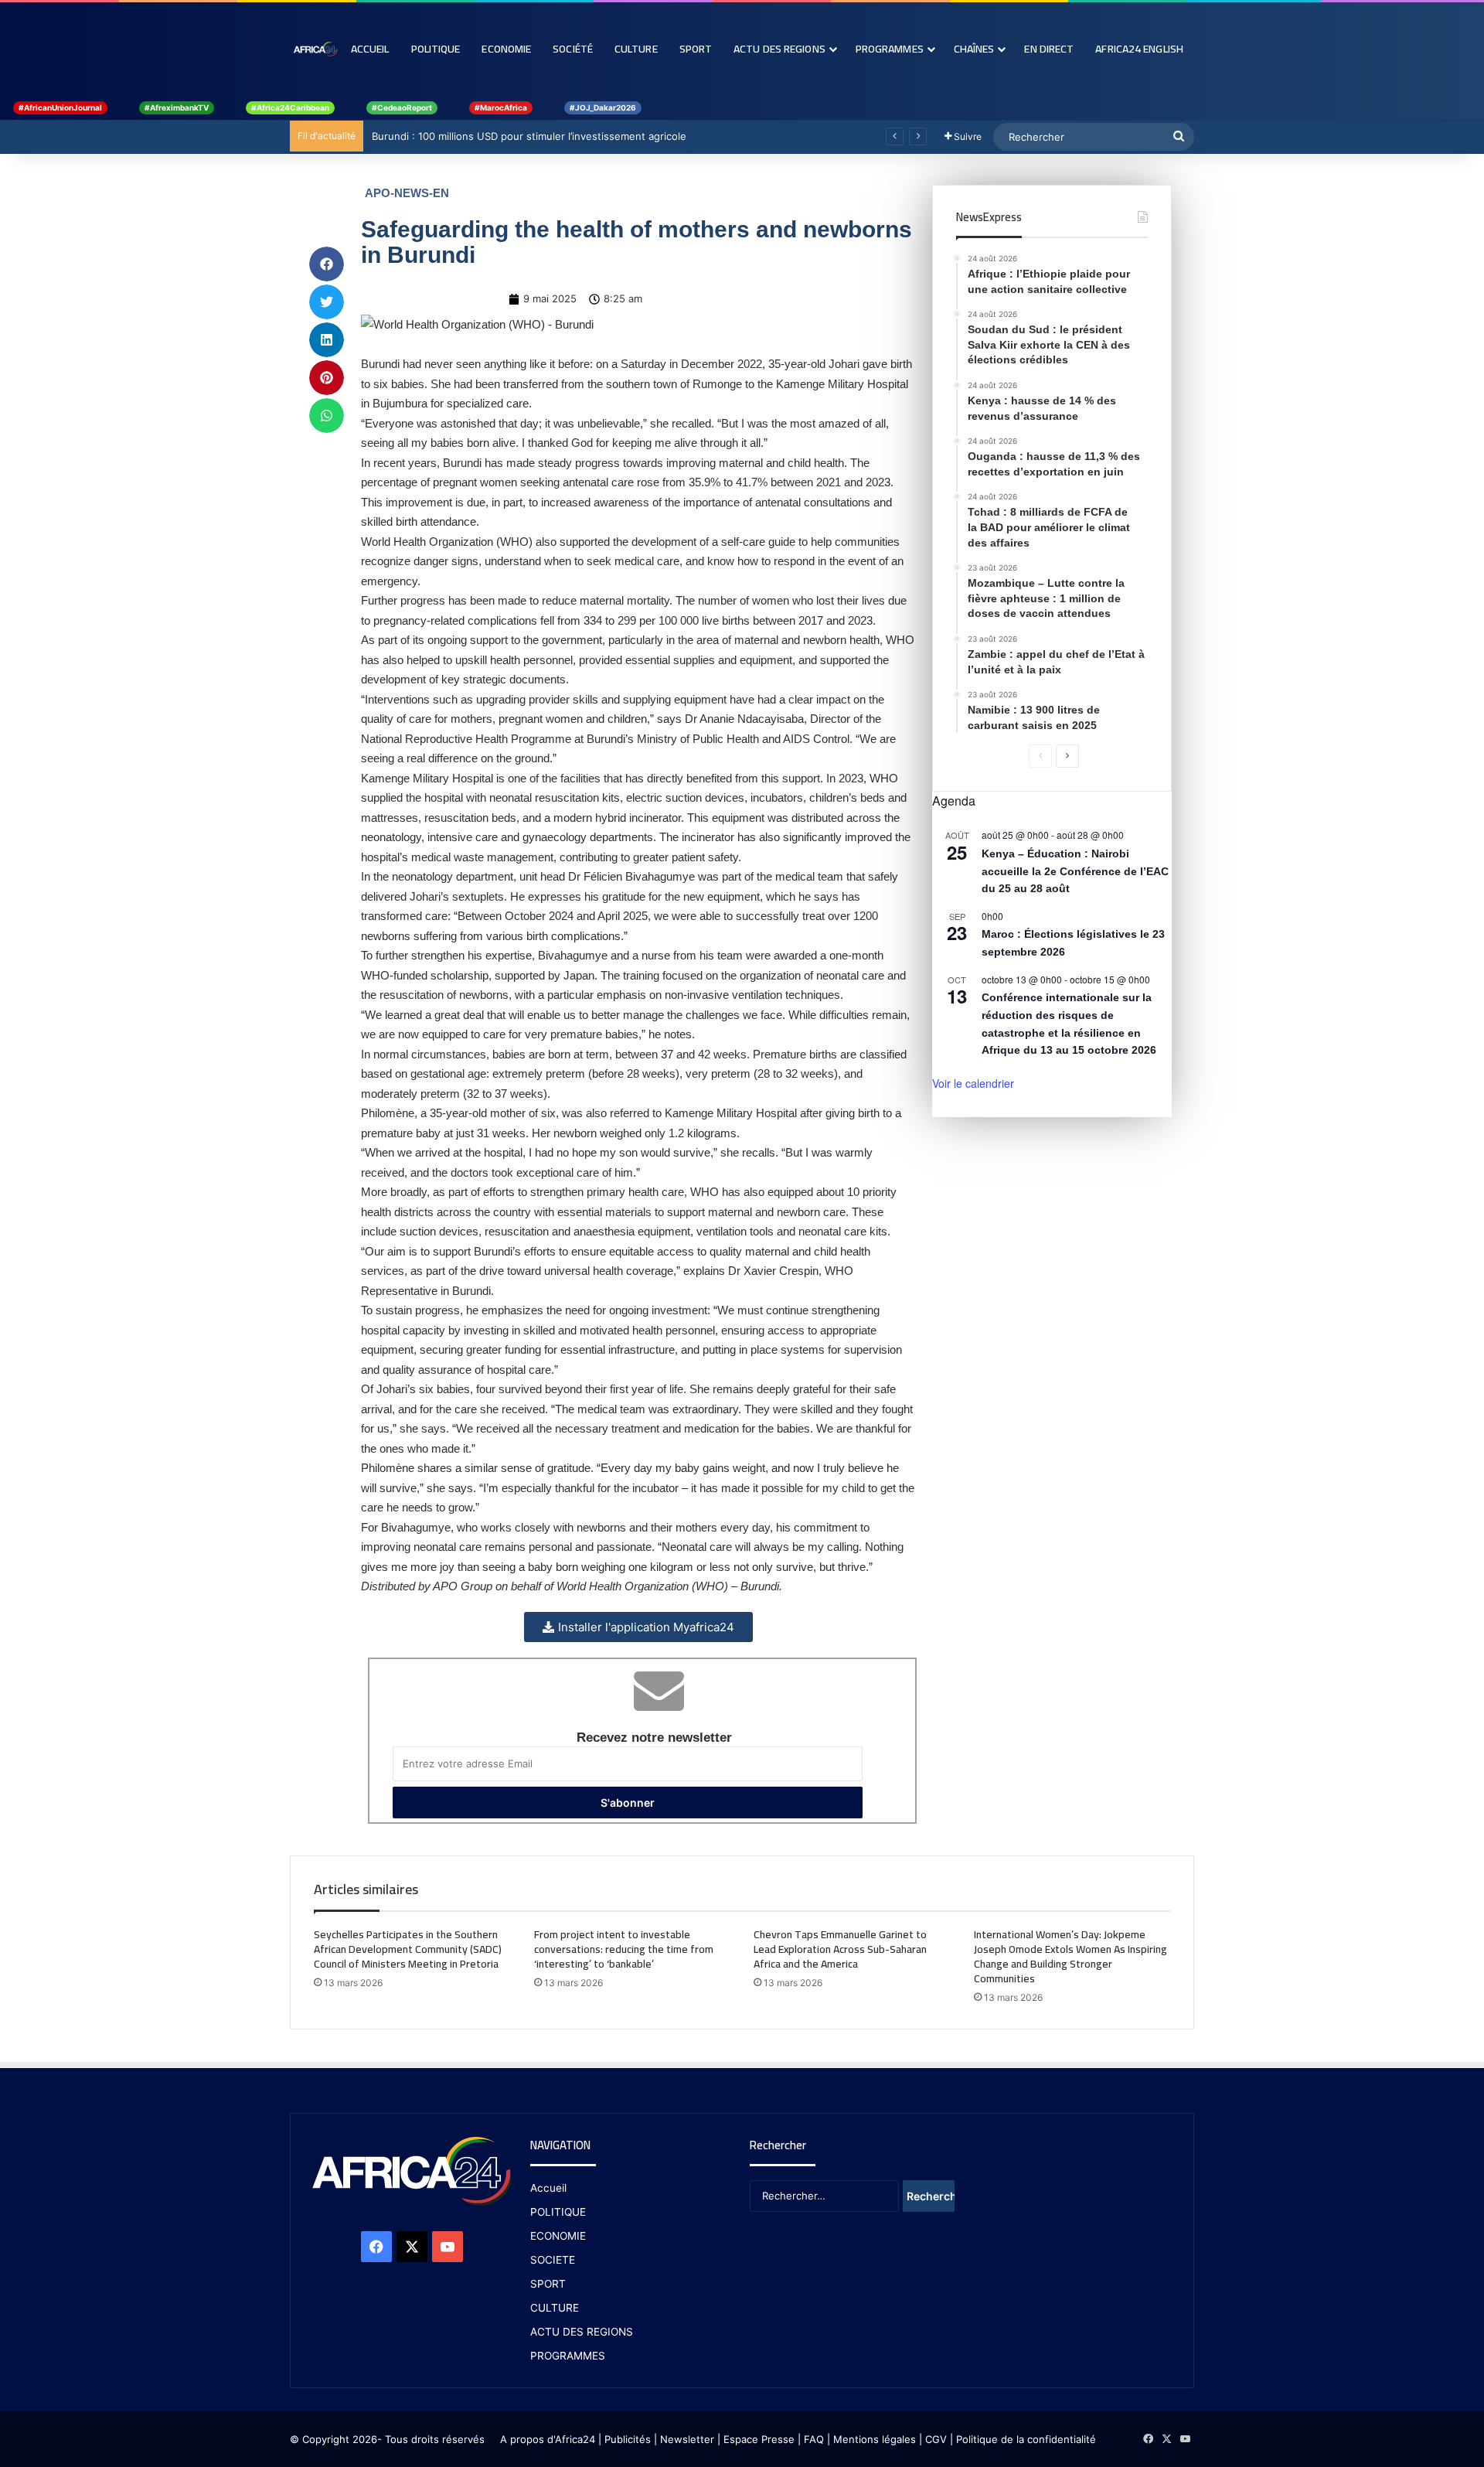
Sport (696, 49)
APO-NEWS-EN (407, 193)
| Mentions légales (871, 2439)
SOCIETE (553, 2260)
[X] (412, 2247)
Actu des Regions (779, 49)
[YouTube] (448, 2247)
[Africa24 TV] (315, 49)
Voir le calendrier (973, 1083)
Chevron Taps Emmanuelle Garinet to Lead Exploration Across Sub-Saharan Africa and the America (840, 1949)
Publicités (628, 2439)
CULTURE (555, 2308)
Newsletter (687, 2439)
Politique (436, 49)
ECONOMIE (558, 2236)
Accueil (370, 49)
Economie (506, 49)
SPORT (548, 2284)
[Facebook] (376, 2247)
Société (573, 49)
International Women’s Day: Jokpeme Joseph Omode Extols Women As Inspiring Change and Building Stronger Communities (1070, 1956)
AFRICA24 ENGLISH (1139, 49)
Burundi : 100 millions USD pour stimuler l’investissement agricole (528, 136)
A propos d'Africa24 (548, 2439)
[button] (327, 264)
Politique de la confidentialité (1026, 2439)
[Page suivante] (1067, 756)
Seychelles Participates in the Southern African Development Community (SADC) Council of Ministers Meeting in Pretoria (408, 1949)
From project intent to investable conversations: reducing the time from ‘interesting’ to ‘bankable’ (624, 1949)
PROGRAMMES (890, 49)
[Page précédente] (1040, 756)
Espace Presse (757, 2439)
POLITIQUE (558, 2212)
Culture (636, 49)
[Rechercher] (1179, 137)
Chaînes (974, 49)
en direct (1049, 49)
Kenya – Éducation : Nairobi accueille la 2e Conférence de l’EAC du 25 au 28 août (1075, 871)
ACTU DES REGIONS (582, 2332)
